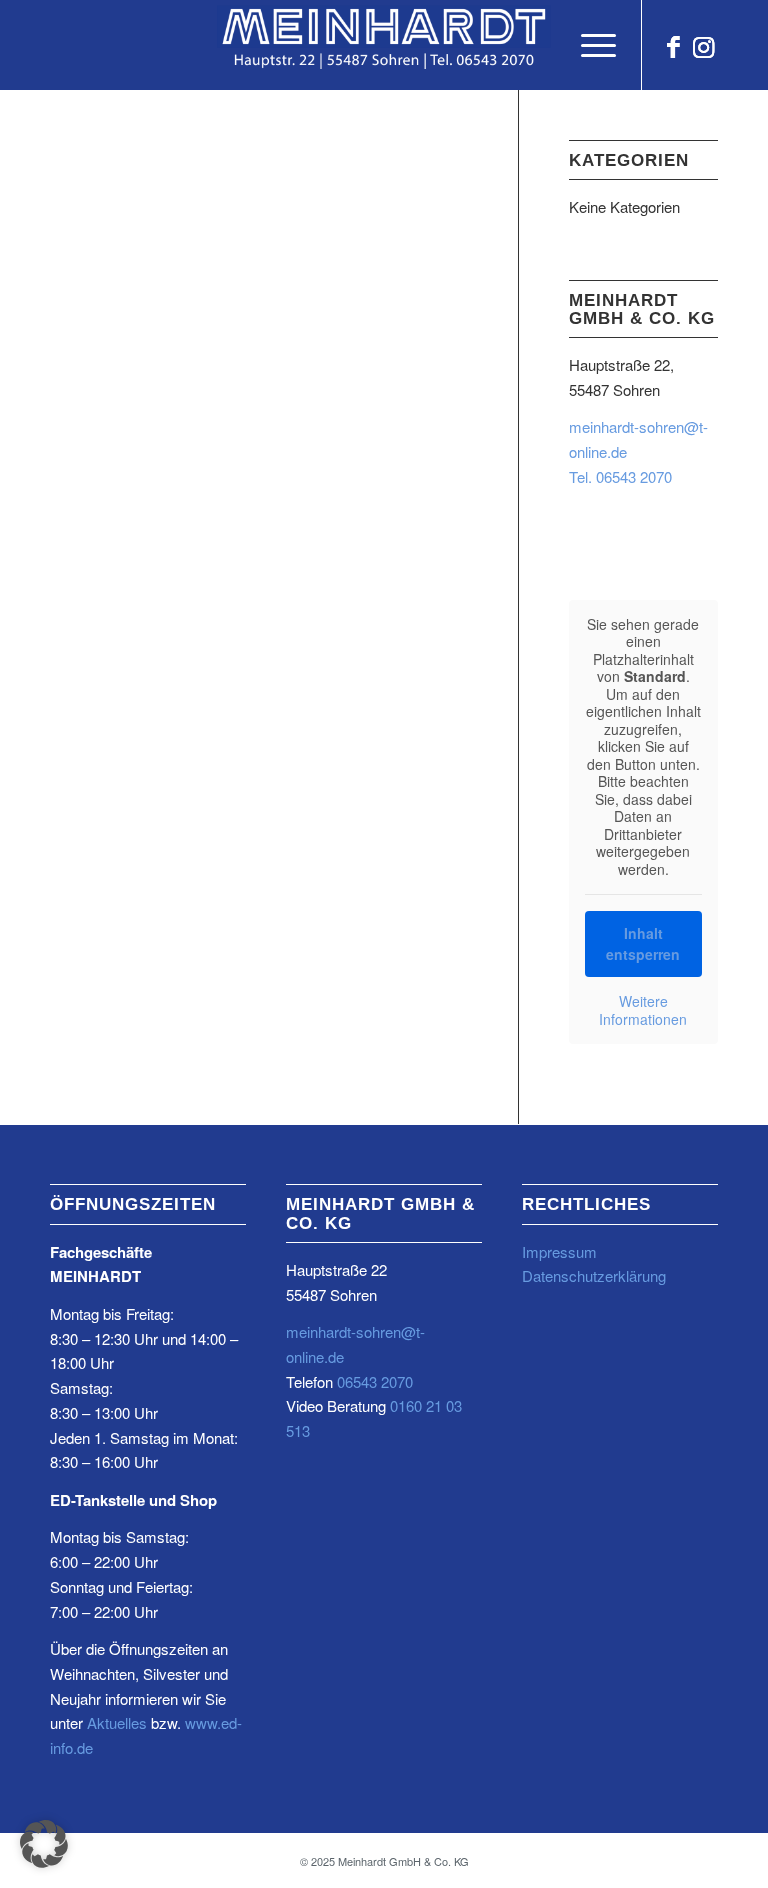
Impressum (559, 1251)
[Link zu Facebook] (673, 45)
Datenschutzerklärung (594, 1275)
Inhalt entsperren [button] (643, 943)
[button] (44, 1844)
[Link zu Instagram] (703, 45)
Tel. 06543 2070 (620, 476)
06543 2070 (373, 1381)
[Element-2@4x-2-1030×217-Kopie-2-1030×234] (384, 45)
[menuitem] (588, 45)
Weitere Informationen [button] (643, 1010)
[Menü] (588, 45)
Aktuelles (117, 1722)
